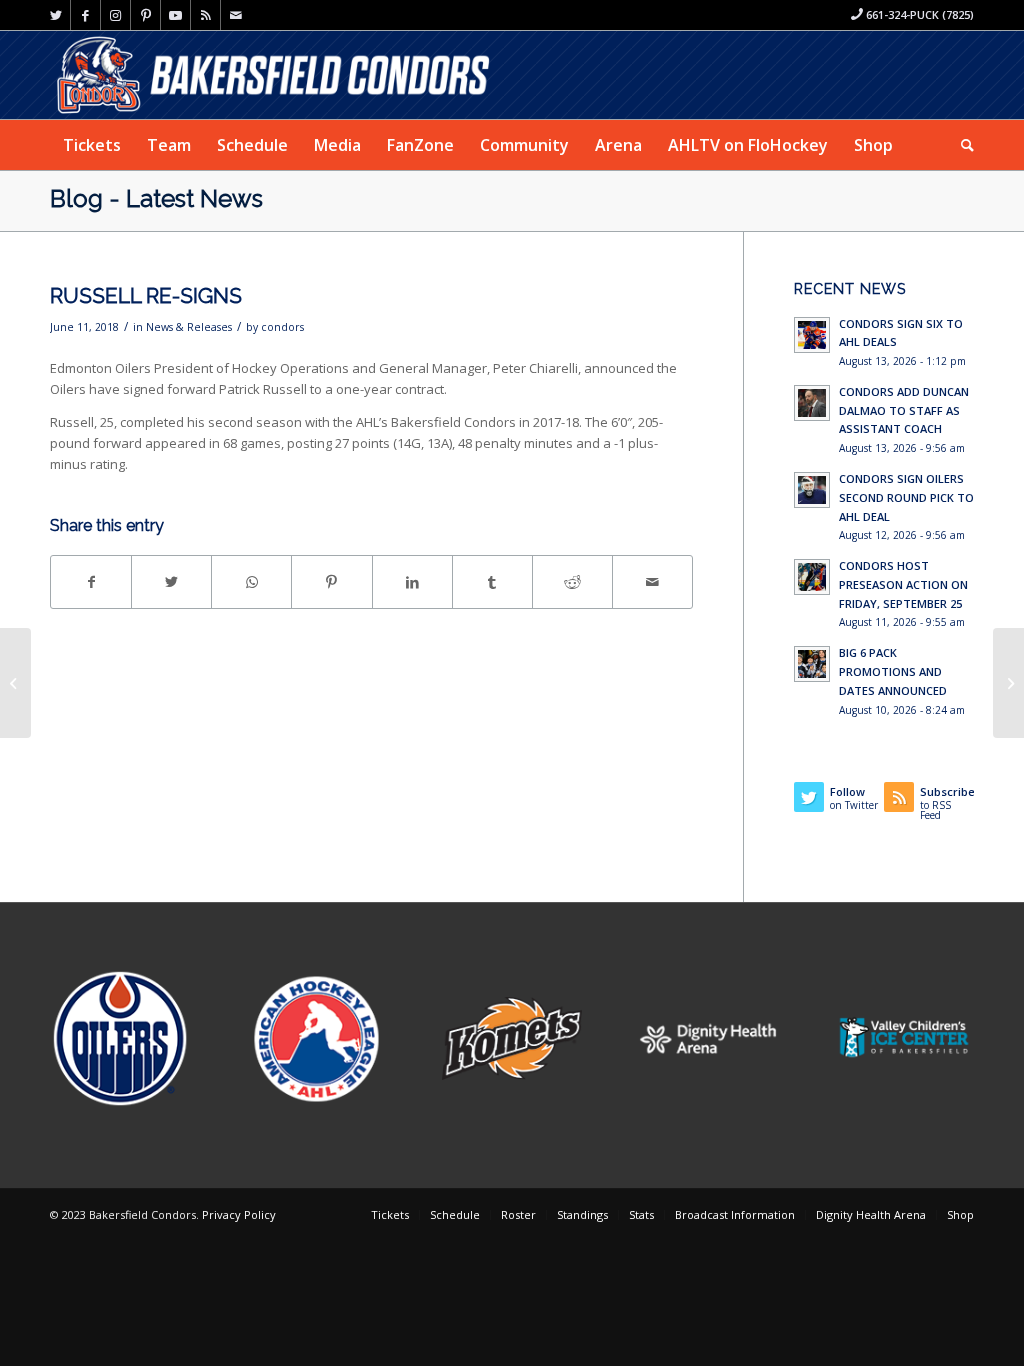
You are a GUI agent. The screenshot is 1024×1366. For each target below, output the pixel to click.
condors (282, 327)
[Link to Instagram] (115, 15)
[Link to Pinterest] (145, 15)
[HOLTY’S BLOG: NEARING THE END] (15, 683)
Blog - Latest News (156, 198)
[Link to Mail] (236, 15)
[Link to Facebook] (85, 15)
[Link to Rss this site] (205, 15)
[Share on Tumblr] (492, 582)
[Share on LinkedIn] (412, 582)
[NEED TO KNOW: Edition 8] (1008, 683)
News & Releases (189, 327)
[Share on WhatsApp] (251, 582)
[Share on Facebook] (91, 582)
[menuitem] (92, 145)
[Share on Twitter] (171, 582)
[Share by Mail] (652, 582)
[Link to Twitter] (55, 15)
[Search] (961, 145)
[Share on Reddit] (572, 582)
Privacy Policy (239, 1214)
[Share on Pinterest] (331, 582)
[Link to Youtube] (175, 15)
